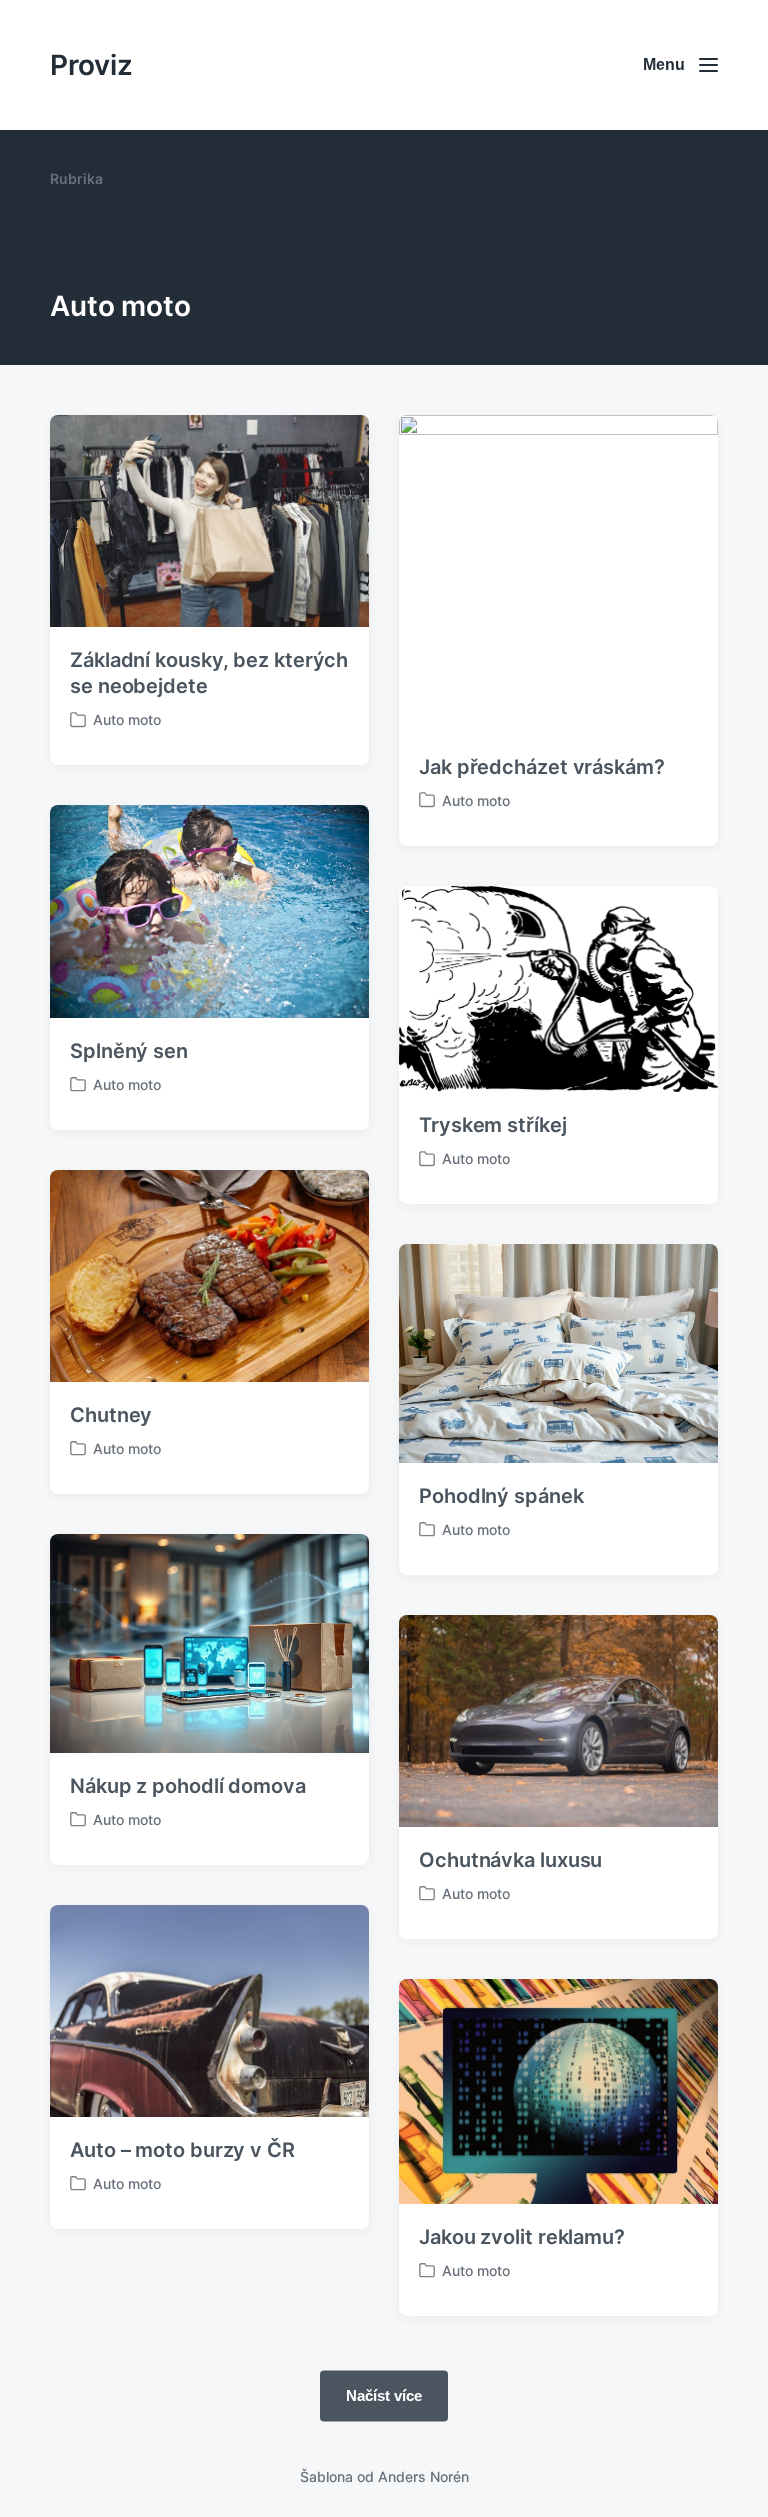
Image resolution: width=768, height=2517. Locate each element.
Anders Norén (423, 2476)
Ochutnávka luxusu (510, 1860)
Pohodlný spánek (501, 1496)
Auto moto (127, 719)
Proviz (91, 65)
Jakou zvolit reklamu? (522, 2237)
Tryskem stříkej (493, 1125)
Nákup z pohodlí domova (188, 1786)
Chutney (111, 1415)
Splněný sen (129, 1051)
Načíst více (384, 2395)
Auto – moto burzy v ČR (182, 2150)
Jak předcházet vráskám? (542, 767)
